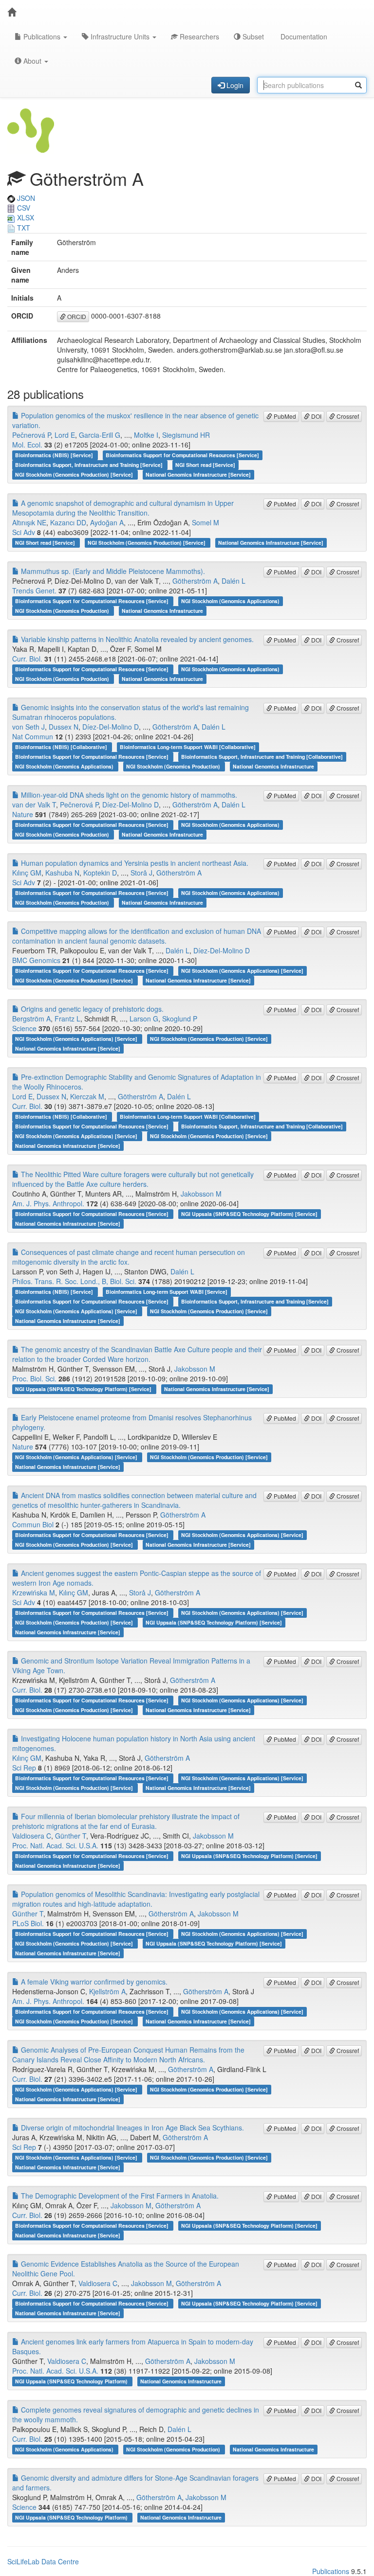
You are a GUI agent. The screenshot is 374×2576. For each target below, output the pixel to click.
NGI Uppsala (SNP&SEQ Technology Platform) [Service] (249, 1214)
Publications (42, 36)
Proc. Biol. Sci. (34, 1378)
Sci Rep (24, 1768)
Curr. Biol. (27, 659)
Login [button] (234, 85)
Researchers (198, 36)
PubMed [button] (284, 416)
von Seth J (28, 727)
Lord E (65, 435)
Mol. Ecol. (27, 445)
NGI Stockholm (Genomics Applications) (230, 601)
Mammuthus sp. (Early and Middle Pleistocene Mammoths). (112, 571)
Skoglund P (180, 1019)
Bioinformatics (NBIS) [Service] (55, 455)
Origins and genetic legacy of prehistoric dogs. (91, 1009)
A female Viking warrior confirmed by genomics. (93, 1982)
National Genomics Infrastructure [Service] (198, 474)
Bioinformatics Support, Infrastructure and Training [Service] (90, 465)
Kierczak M (87, 1096)
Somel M (206, 522)
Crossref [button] (347, 416)
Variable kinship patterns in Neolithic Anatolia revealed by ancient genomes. (136, 639)
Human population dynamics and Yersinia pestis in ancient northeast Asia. (134, 863)
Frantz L (67, 1019)
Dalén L (234, 581)
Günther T (71, 1836)
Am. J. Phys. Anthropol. (48, 1203)
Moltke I (146, 435)
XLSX (25, 217)
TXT (23, 228)
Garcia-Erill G (100, 435)
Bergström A (31, 1019)
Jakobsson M (201, 1194)
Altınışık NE (29, 522)
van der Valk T (34, 805)
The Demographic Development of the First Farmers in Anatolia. (119, 2196)
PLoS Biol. (28, 1923)
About (32, 61)
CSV (23, 208)
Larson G (144, 1019)
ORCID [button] (76, 316)
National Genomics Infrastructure (162, 611)
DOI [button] (316, 416)
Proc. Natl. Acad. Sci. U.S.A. (55, 1845)
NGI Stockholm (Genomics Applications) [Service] (242, 971)
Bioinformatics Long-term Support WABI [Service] (167, 1292)
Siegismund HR (186, 435)
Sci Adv (24, 532)
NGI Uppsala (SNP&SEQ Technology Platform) (72, 2381)
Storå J (141, 873)
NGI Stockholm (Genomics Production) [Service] (75, 474)
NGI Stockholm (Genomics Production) (63, 611)
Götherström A (195, 581)
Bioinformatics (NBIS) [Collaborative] (62, 747)
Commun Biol (33, 1524)
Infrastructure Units (120, 36)
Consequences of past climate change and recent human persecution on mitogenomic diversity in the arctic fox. (129, 1257)
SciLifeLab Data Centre (43, 2561)
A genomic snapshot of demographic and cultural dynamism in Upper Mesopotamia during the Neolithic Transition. (123, 508)
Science (24, 1028)
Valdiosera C (32, 1836)
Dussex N (64, 727)
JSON (25, 198)
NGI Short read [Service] (205, 465)
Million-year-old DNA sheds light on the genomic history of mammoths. (128, 795)
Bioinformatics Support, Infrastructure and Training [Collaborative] (262, 757)
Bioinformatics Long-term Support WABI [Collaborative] (188, 747)
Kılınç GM (27, 873)
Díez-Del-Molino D (111, 727)
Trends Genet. (34, 590)
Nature (23, 814)
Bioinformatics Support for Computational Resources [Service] (182, 455)
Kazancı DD (68, 522)
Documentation (303, 36)
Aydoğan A (107, 522)
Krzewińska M (34, 1592)
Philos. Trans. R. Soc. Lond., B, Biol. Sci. (74, 1281)
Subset (252, 36)
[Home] (12, 12)
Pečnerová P (31, 435)
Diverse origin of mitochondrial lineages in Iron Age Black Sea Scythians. (131, 2128)
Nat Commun (33, 736)
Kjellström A (107, 1991)
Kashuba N (62, 873)
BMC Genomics (36, 960)
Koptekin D (100, 873)
